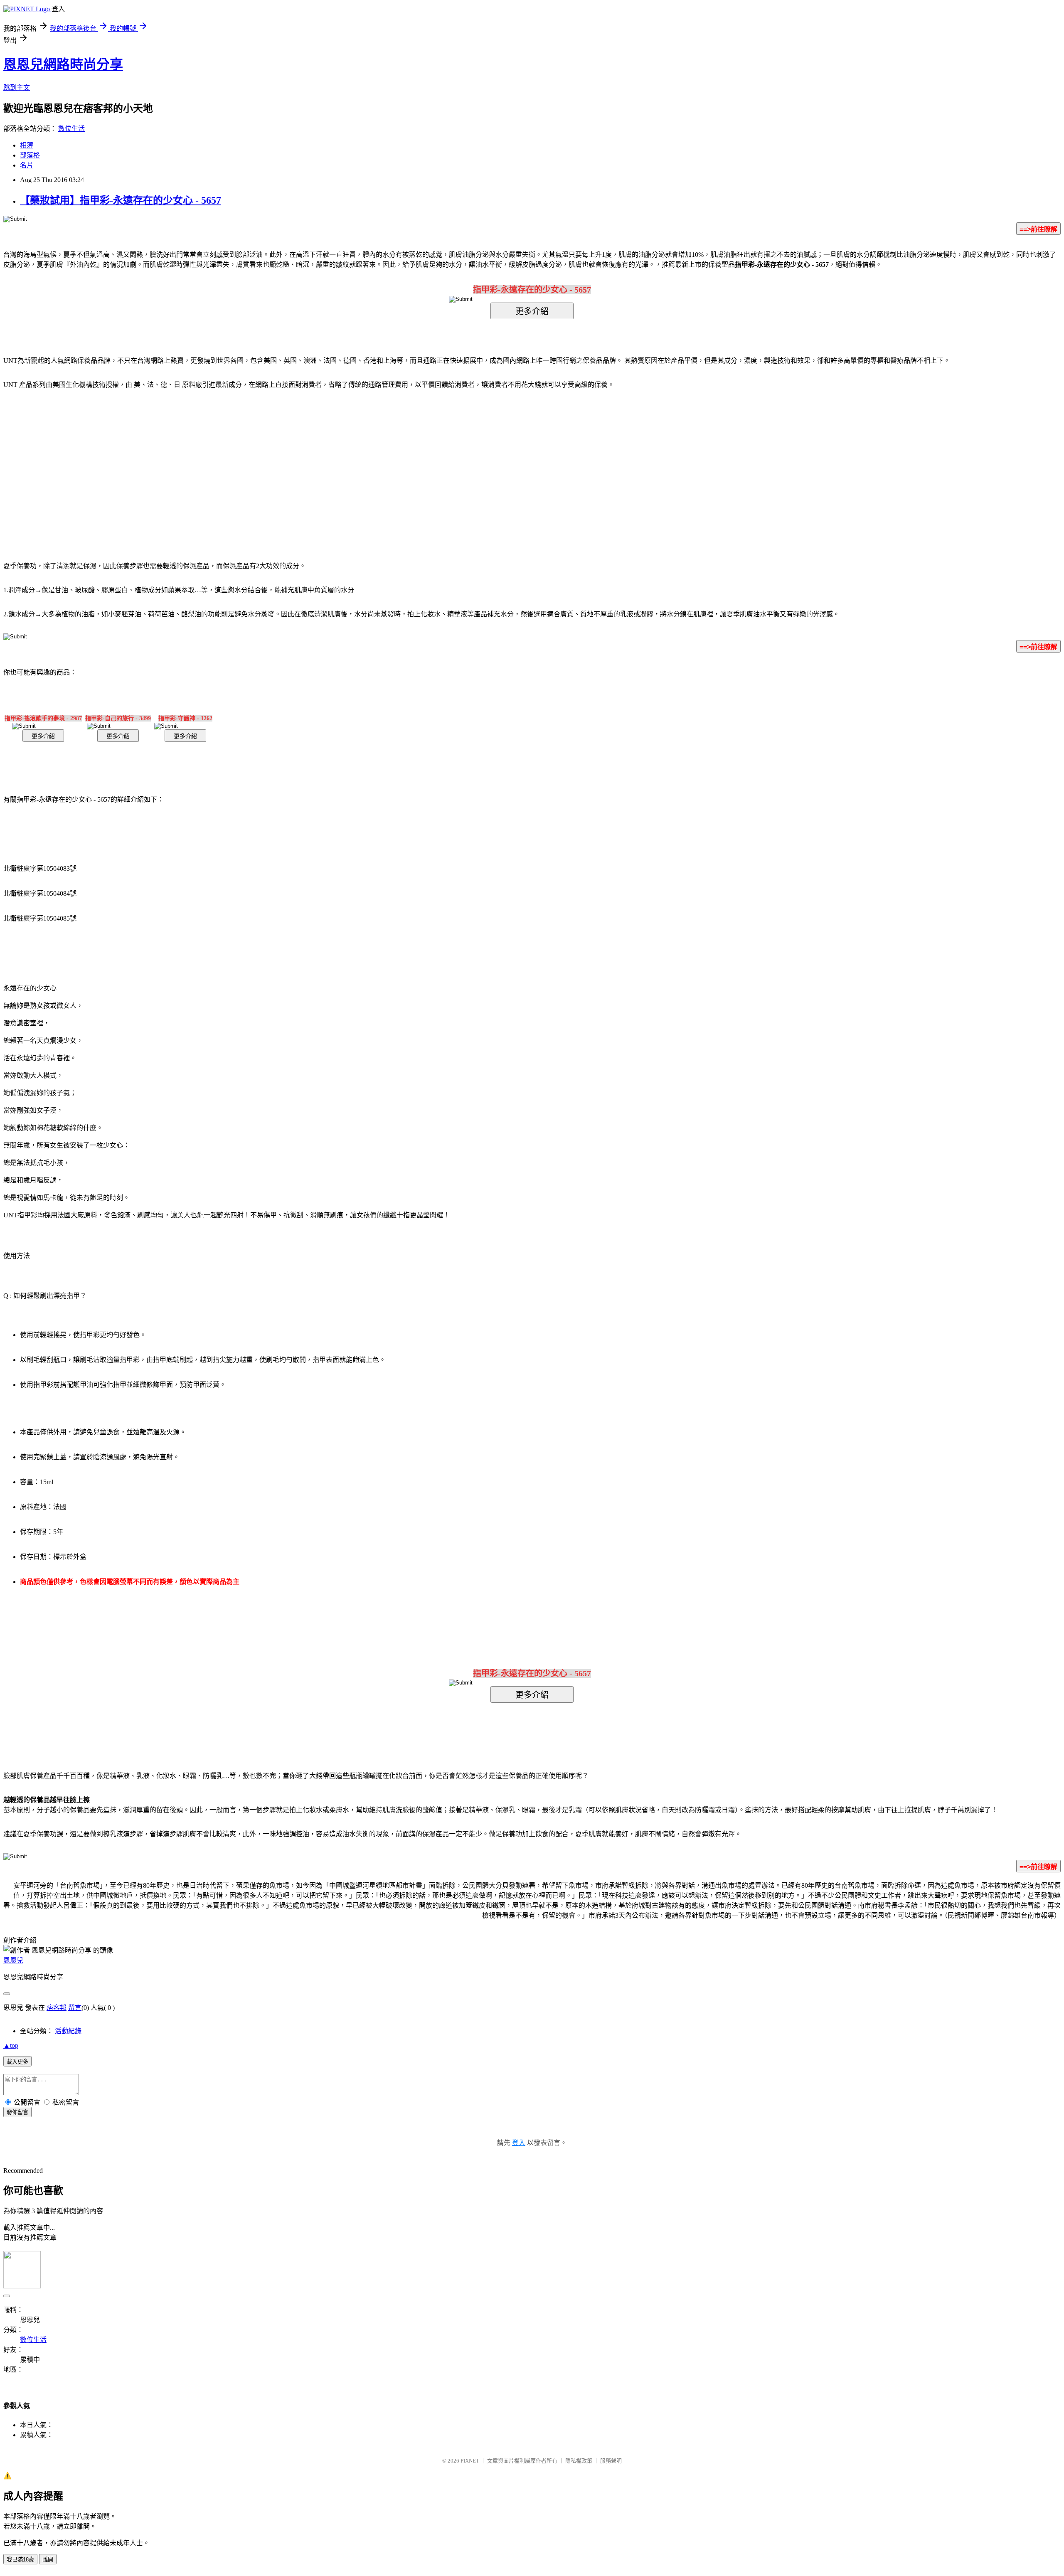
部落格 (30, 155)
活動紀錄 (68, 2031)
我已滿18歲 (20, 2560)
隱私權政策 (579, 2461)
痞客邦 (57, 2008)
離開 (48, 2560)
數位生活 (71, 129)
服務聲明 (611, 2461)
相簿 (27, 145)
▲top (11, 2045)
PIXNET (470, 2461)
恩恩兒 (13, 1960)
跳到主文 (17, 87)
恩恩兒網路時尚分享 (63, 64)
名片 (27, 165)
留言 (75, 2008)
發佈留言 (17, 2112)
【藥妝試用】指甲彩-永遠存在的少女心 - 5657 (121, 200)
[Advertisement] (461, 463)
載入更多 (17, 2062)
